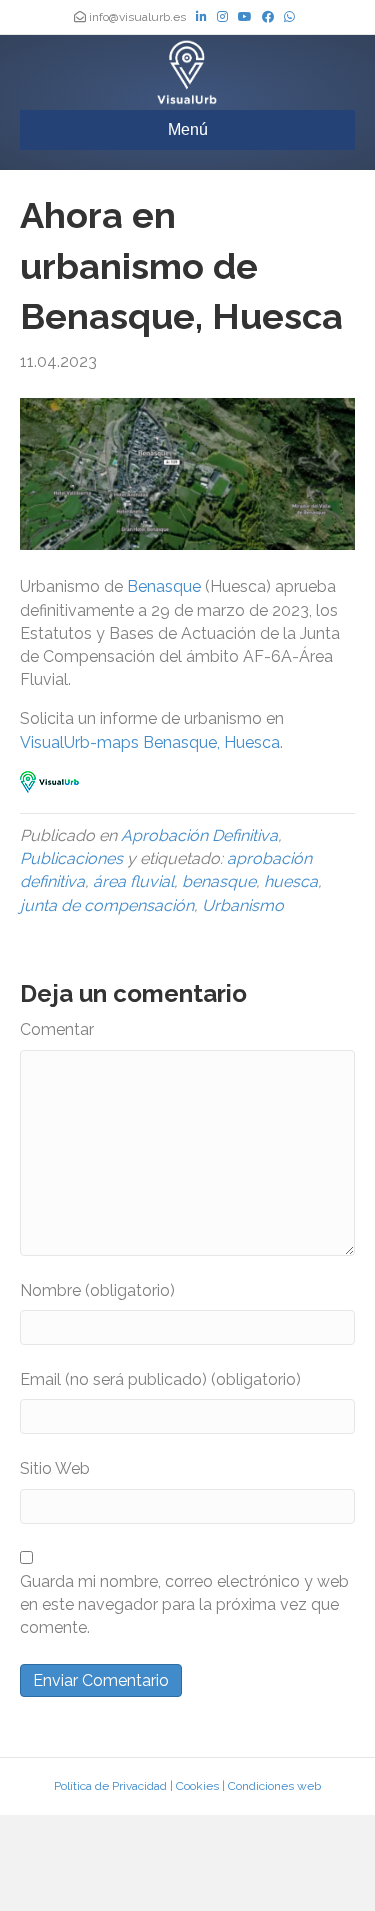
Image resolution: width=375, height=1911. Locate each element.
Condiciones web (274, 1786)
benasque (219, 881)
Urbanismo (243, 905)
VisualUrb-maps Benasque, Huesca (150, 742)
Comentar (57, 1029)
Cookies (197, 1786)
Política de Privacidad (110, 1786)
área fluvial (133, 881)
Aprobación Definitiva (199, 835)
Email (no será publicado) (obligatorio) (160, 1379)
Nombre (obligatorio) (97, 1290)
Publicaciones (71, 858)
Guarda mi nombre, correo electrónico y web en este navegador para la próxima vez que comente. (184, 1604)
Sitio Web (55, 1468)
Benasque (166, 586)
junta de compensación (107, 905)
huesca (291, 881)
